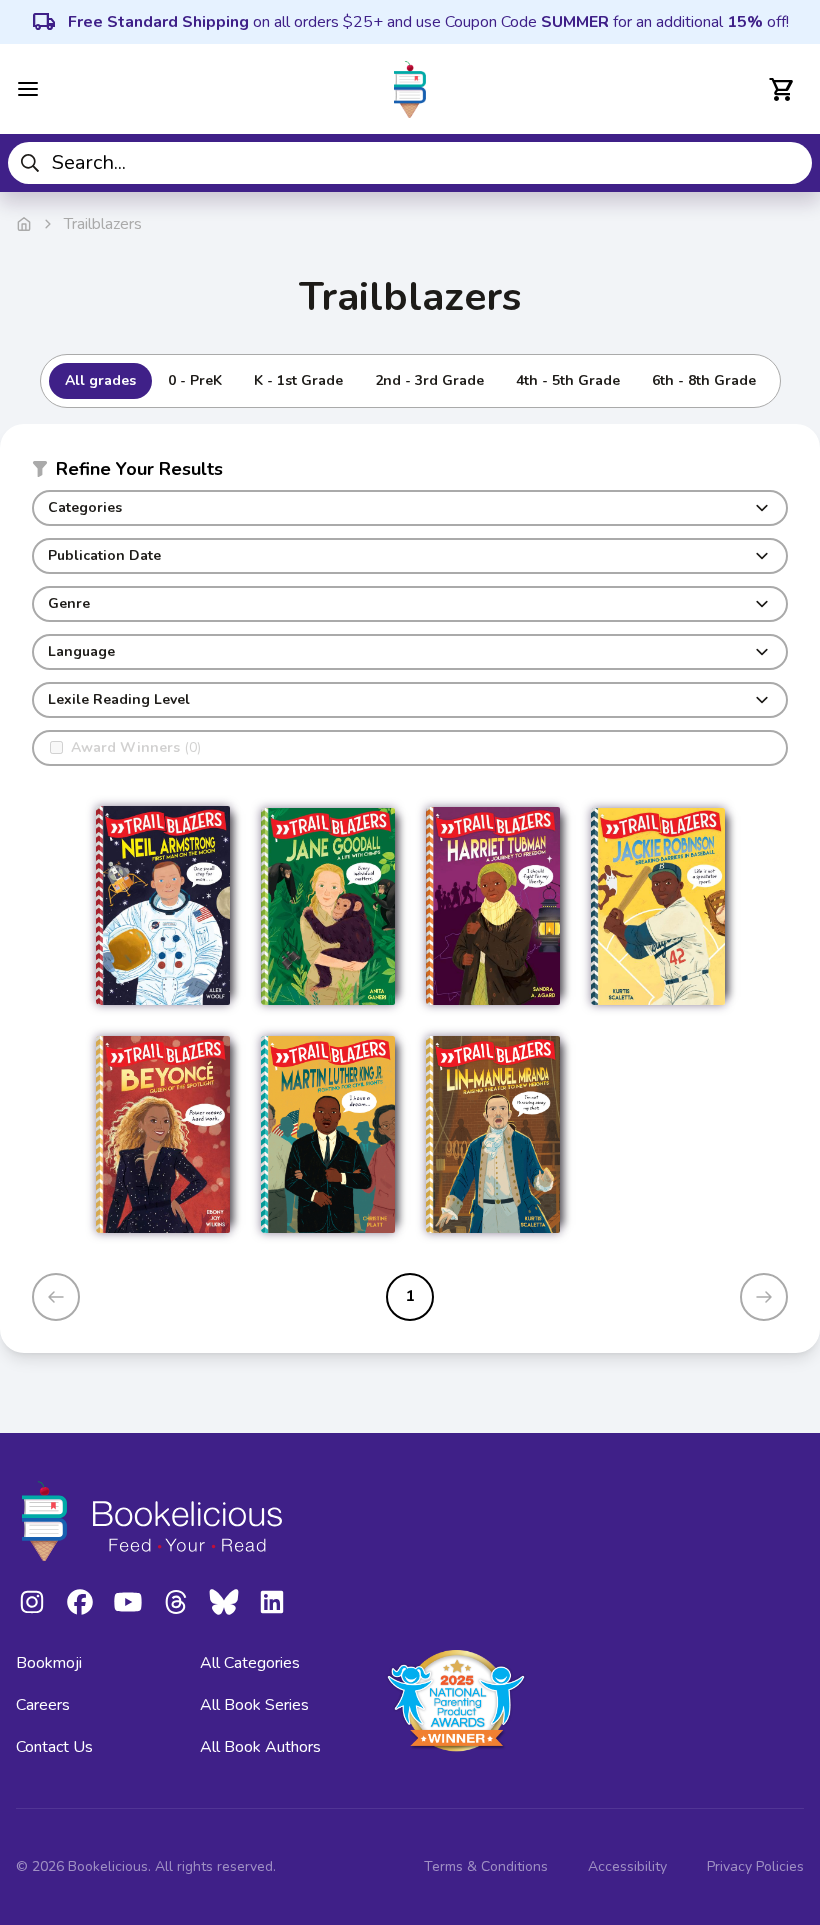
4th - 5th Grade (568, 380)
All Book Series (254, 1705)
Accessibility (627, 1866)
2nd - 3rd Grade (429, 380)
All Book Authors (260, 1747)
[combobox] (410, 163)
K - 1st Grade (298, 380)
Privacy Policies (755, 1866)
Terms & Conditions (486, 1866)
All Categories (250, 1663)
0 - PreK (195, 380)
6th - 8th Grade (704, 380)
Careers (43, 1705)
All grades (100, 380)
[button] (410, 473)
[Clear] (789, 163)
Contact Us (54, 1747)
